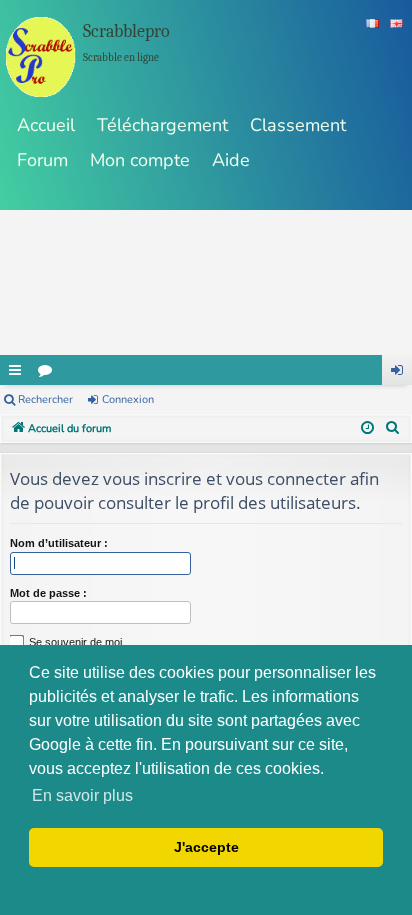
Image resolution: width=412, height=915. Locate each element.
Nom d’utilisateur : (59, 543)
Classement (298, 125)
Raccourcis (15, 370)
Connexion (128, 399)
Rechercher (45, 399)
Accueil (46, 125)
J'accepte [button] (206, 847)
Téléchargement (162, 125)
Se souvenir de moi (74, 642)
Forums (45, 370)
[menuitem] (393, 429)
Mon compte (140, 160)
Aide (231, 160)
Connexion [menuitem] (397, 370)
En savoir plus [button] (82, 795)
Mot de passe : (48, 593)
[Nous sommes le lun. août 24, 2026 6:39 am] (367, 429)
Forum (42, 160)
